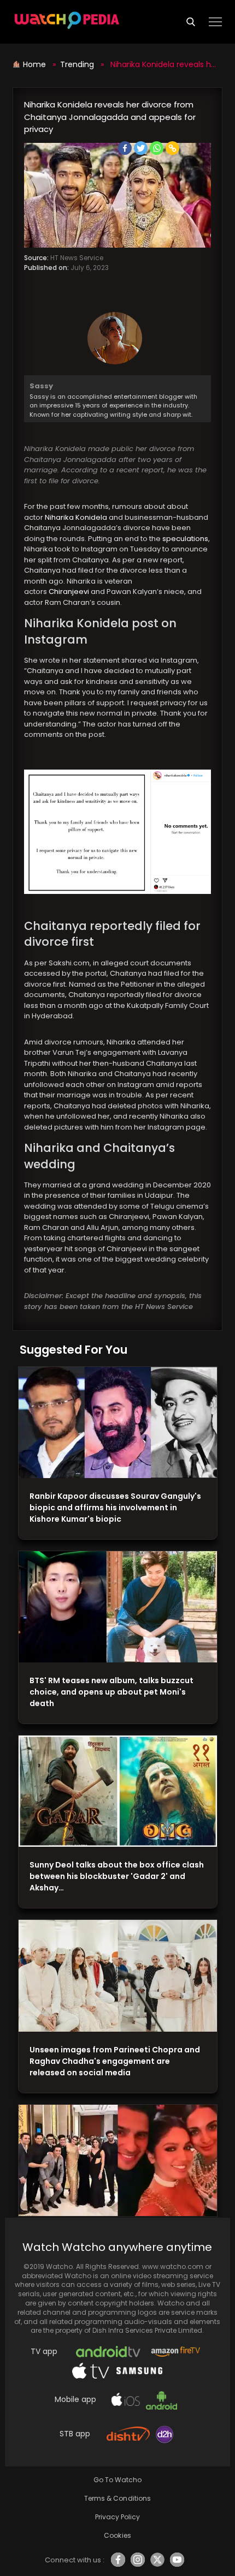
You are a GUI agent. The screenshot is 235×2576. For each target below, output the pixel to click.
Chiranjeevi (70, 592)
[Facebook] (125, 148)
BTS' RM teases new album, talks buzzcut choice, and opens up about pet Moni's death (111, 1692)
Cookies (117, 2535)
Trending (77, 64)
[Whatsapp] (157, 148)
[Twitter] (141, 148)
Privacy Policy (117, 2517)
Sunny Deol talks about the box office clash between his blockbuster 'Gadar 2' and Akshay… (117, 1876)
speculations (184, 539)
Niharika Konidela (76, 517)
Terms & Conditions (117, 2498)
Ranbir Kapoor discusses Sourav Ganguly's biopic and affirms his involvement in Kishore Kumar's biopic (115, 1508)
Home (36, 64)
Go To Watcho (117, 2480)
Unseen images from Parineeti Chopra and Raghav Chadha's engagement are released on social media (115, 2061)
